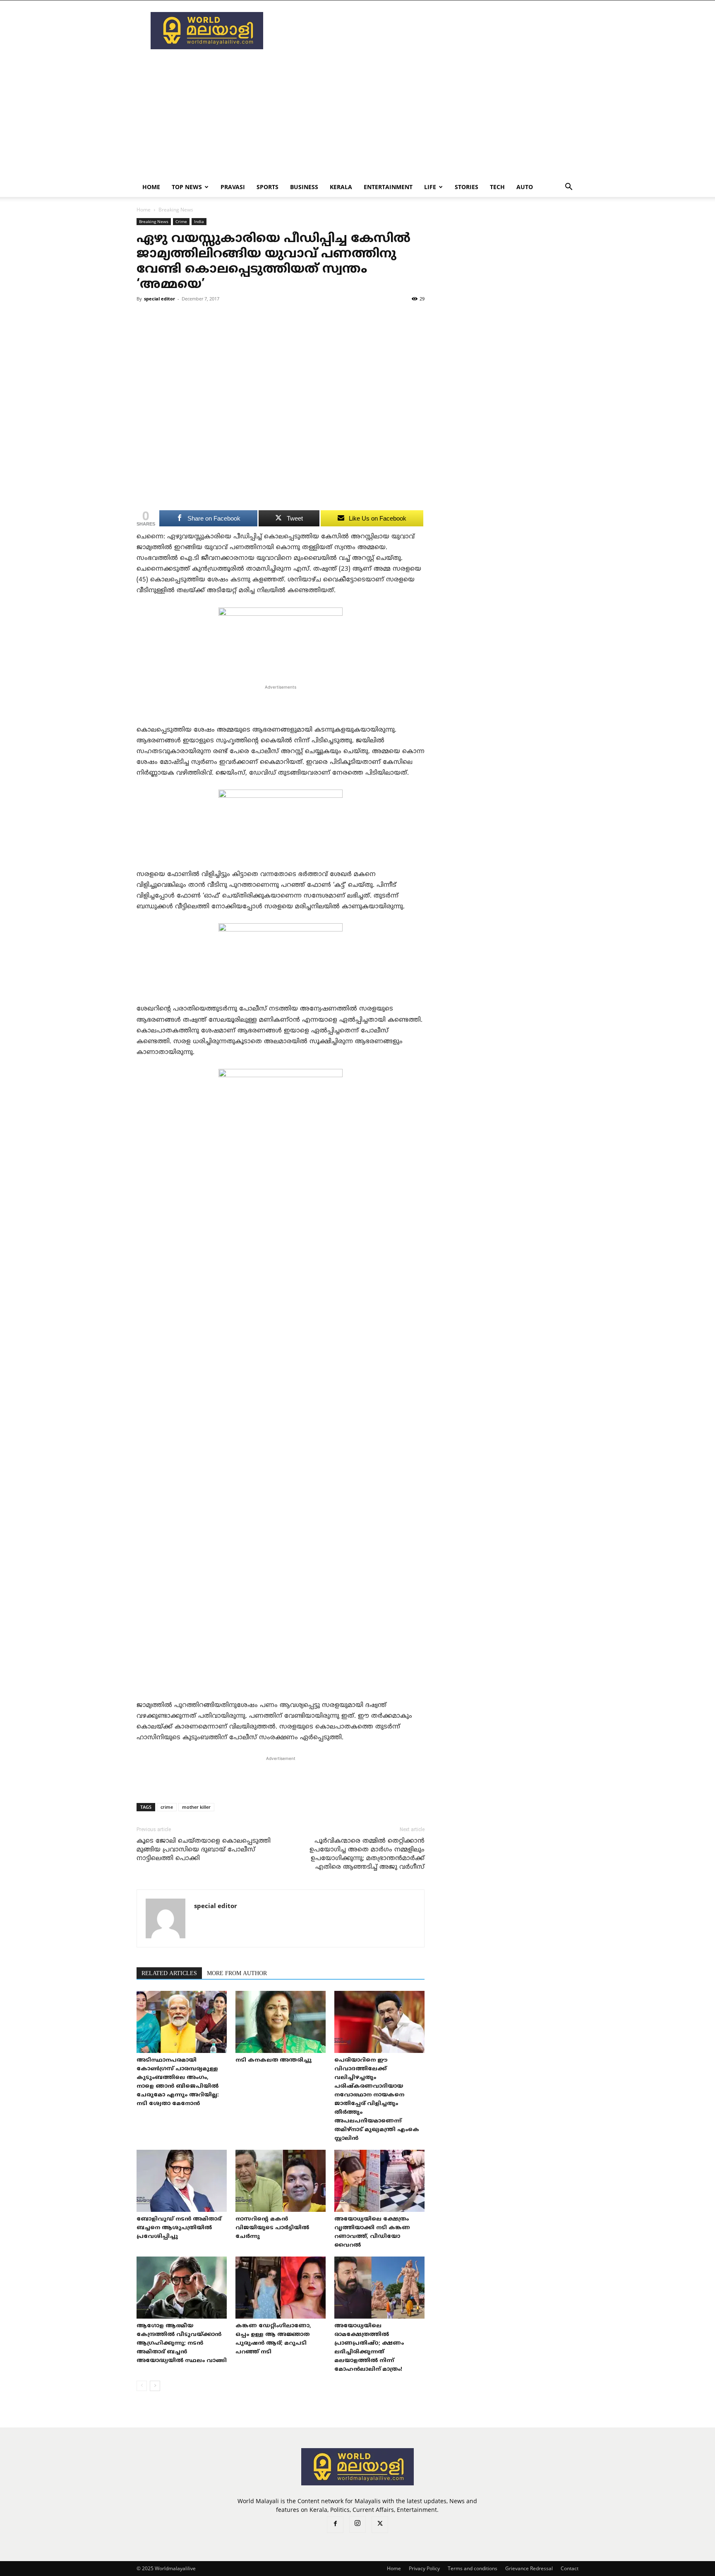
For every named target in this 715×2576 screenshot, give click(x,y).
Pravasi (233, 187)
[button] (569, 188)
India (199, 221)
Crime (181, 221)
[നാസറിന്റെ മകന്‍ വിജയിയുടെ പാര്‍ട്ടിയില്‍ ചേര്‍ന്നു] (281, 2181)
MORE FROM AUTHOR (237, 1974)
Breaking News (154, 221)
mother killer (196, 1807)
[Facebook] (335, 2525)
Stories (467, 187)
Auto (525, 187)
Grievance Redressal (529, 2568)
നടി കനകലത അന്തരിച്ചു (274, 2060)
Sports (268, 187)
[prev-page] (142, 2386)
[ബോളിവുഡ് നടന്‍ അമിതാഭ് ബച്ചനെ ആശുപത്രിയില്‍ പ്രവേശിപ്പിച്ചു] (182, 2181)
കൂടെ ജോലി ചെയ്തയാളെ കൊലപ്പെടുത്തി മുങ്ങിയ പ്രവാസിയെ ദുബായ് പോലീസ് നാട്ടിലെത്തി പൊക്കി (204, 1850)
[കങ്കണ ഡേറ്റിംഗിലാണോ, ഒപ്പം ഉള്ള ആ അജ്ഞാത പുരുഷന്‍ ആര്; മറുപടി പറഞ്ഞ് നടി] (281, 2288)
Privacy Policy (424, 2568)
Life (430, 187)
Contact (570, 2568)
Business (304, 187)
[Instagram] (357, 2524)
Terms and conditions (473, 2568)
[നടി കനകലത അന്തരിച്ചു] (281, 2022)
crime (167, 1807)
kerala (341, 187)
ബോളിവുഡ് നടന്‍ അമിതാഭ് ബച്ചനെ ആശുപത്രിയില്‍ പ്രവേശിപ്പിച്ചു (179, 2228)
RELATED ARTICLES (169, 1974)
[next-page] (155, 2386)
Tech (497, 187)
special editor (160, 299)
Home (151, 187)
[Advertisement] (428, 31)
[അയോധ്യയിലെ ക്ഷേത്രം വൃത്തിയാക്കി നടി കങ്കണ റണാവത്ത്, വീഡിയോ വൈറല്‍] (379, 2181)
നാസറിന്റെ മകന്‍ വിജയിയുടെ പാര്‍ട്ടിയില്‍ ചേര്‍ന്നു (272, 2228)
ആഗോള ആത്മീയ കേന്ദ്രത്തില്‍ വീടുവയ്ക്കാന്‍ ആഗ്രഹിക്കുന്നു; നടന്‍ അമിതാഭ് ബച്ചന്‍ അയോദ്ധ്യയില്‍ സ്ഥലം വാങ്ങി (182, 2343)
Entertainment (388, 187)
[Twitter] (380, 2525)
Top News (187, 187)
